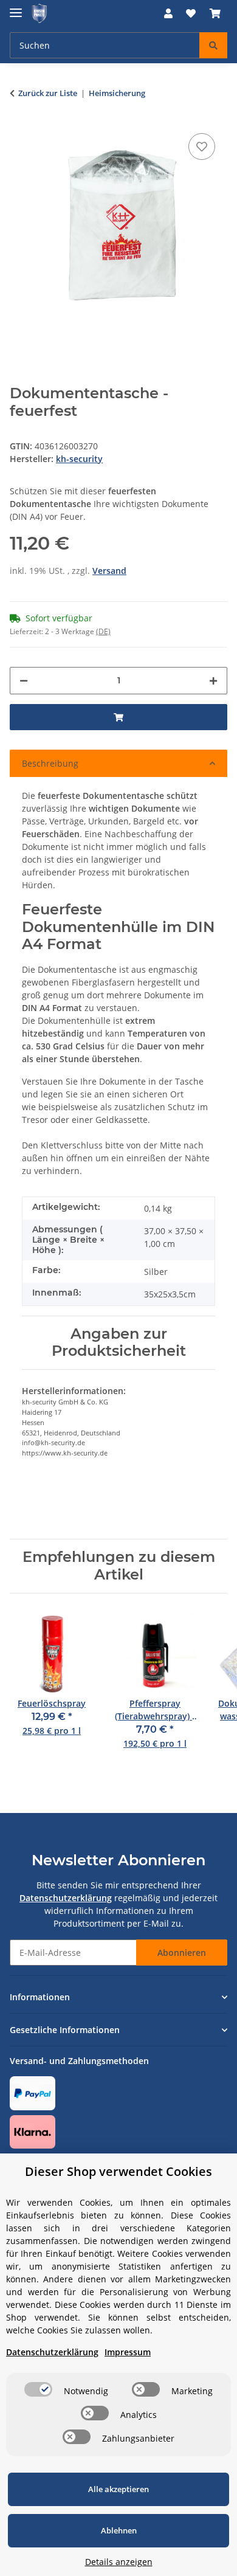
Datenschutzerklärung (66, 1898)
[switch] (38, 2389)
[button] (168, 13)
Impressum (128, 2352)
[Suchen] (213, 45)
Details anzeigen (119, 2562)
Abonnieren (182, 1953)
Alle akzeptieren (118, 2489)
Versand (109, 571)
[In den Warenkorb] (118, 717)
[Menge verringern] (24, 681)
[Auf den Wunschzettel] (202, 147)
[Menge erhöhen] (213, 681)
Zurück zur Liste (48, 93)
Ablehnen (119, 2530)
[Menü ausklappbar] (16, 8)
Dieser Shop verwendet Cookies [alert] (118, 2171)
